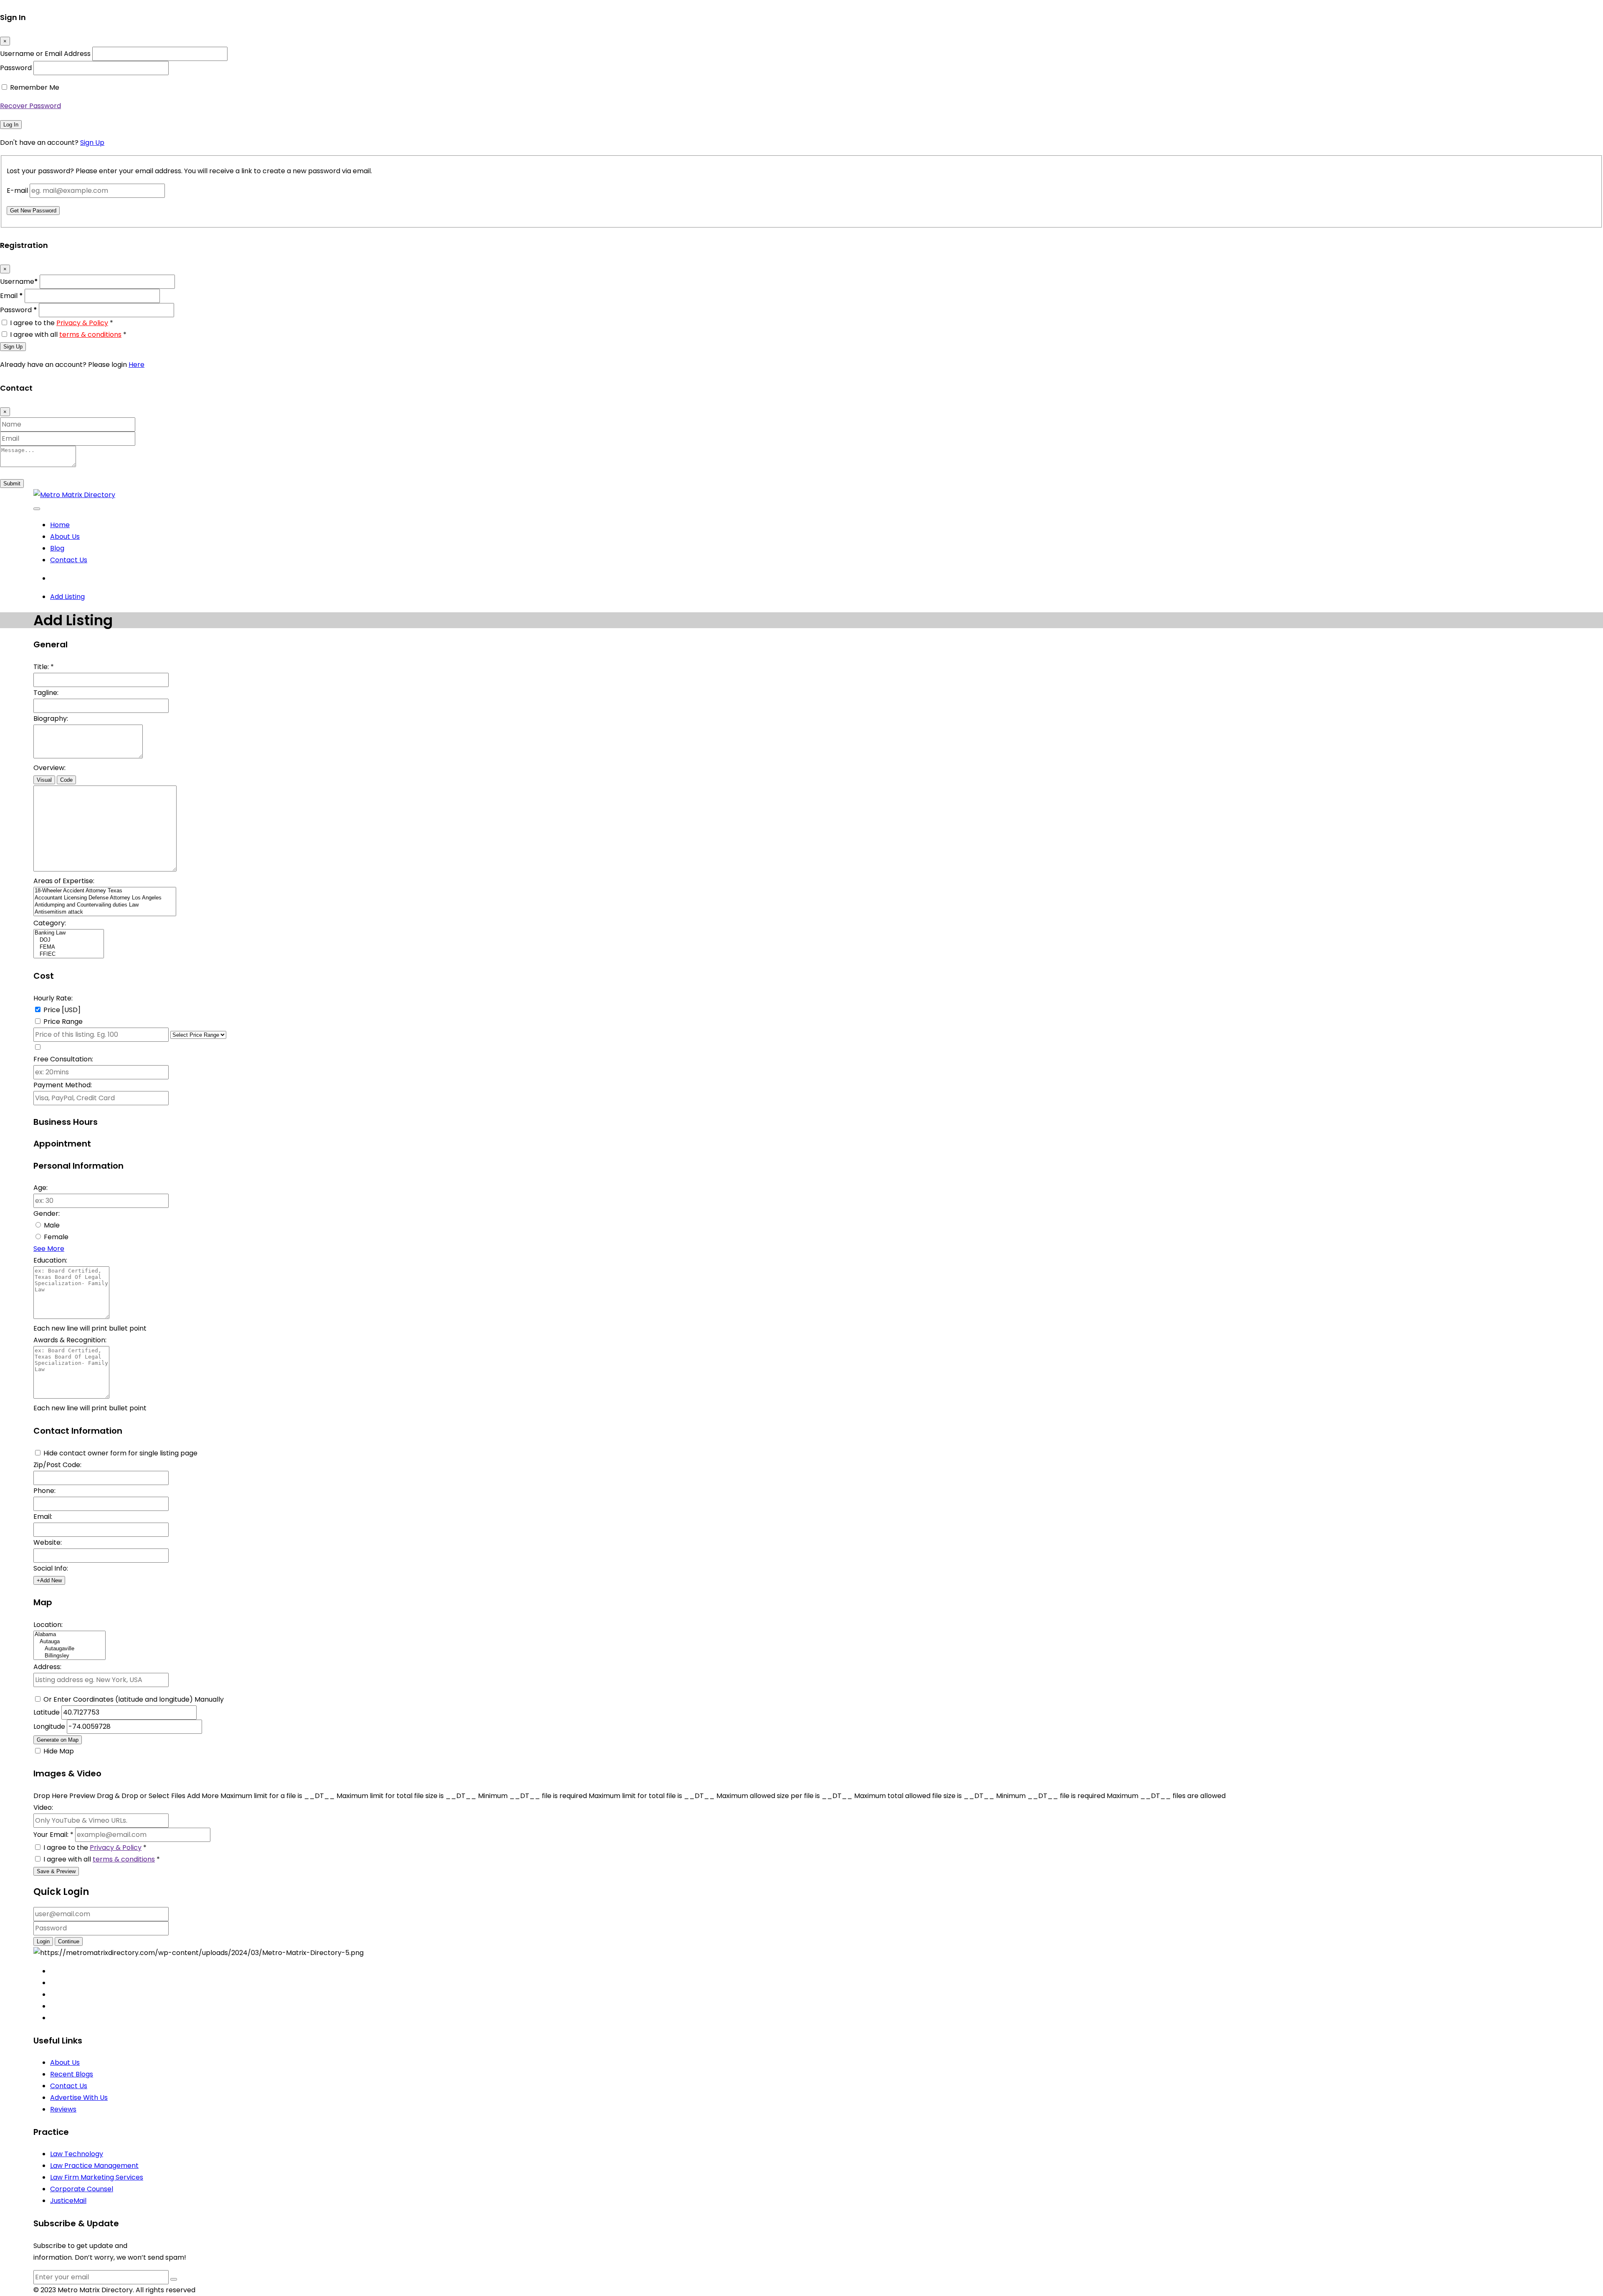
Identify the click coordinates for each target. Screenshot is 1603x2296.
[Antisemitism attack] (105, 912)
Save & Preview (56, 1871)
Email (11, 296)
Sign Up (92, 143)
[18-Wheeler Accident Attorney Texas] (105, 891)
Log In (11, 125)
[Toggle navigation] (37, 509)
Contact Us (69, 560)
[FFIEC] (69, 954)
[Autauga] (70, 1642)
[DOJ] (69, 940)
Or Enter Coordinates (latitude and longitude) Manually (134, 1699)
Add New (49, 1580)
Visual (44, 780)
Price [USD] (62, 1010)
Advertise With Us (79, 2098)
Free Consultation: (63, 1059)
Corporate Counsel (82, 2189)
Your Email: (53, 1835)
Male (52, 1225)
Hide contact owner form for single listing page (120, 1453)
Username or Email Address (45, 54)
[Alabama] (70, 1635)
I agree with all (68, 335)
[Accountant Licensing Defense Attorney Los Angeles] (105, 898)
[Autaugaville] (70, 1649)
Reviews (63, 2109)
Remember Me (35, 87)
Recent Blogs (72, 2074)
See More (49, 1249)
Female (56, 1237)
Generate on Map (58, 1740)
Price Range (63, 1022)
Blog (57, 548)
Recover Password (30, 106)
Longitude (50, 1726)
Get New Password (33, 211)
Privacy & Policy (82, 323)
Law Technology (77, 2154)
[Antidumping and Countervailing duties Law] (105, 905)
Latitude (47, 1712)
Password (16, 68)
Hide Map (59, 1751)
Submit (12, 484)
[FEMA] (69, 947)
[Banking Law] (69, 933)
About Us (65, 537)
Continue (69, 1941)
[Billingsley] (70, 1656)
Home (60, 525)
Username (19, 282)
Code (66, 780)
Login (43, 1941)
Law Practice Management (94, 2166)
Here (137, 365)
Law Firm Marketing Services (97, 2177)
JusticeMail (68, 2201)
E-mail (17, 191)
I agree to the (62, 323)
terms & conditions (90, 335)
